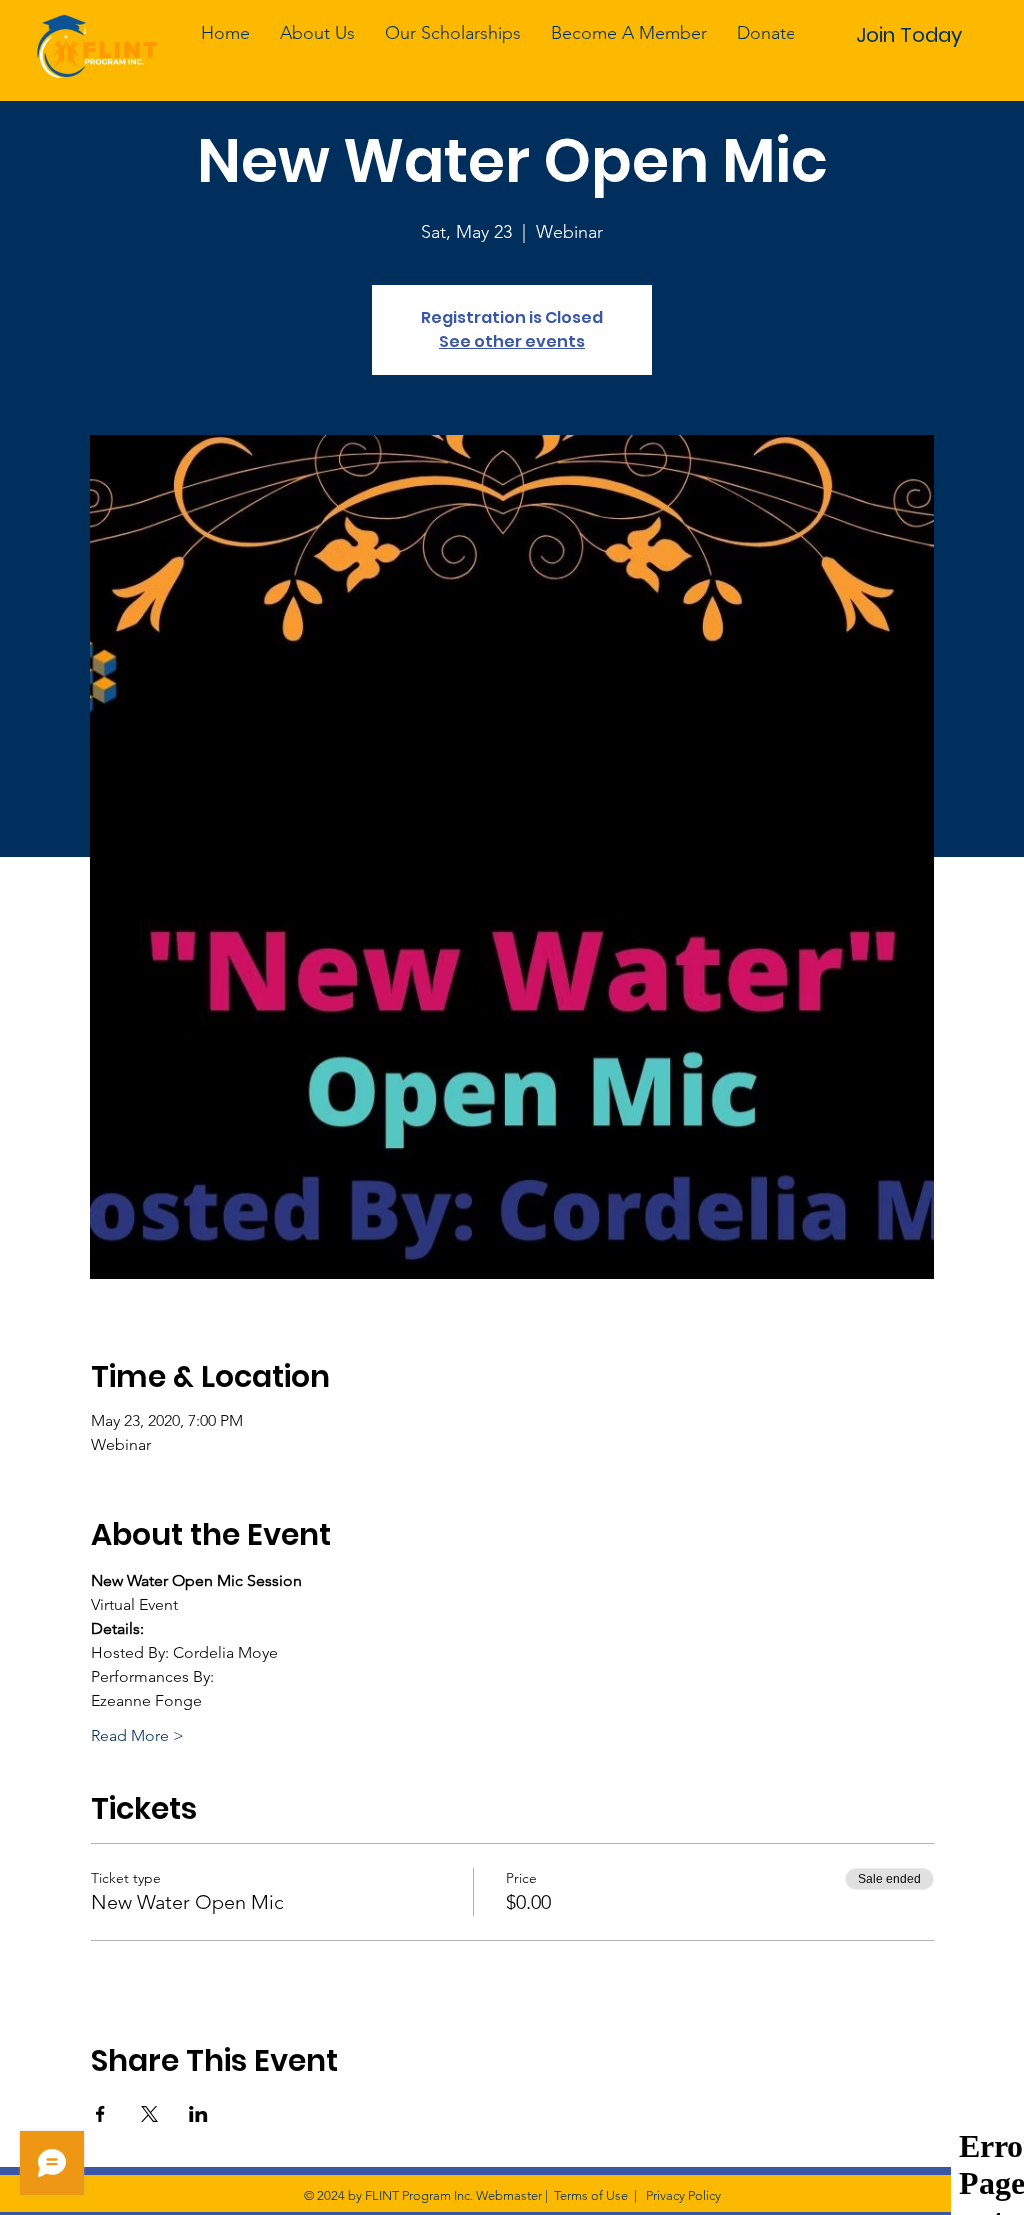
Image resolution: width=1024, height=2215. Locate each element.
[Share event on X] (149, 2114)
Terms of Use (591, 2195)
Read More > (137, 1735)
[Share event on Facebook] (100, 2114)
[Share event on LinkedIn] (198, 2114)
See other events (512, 341)
